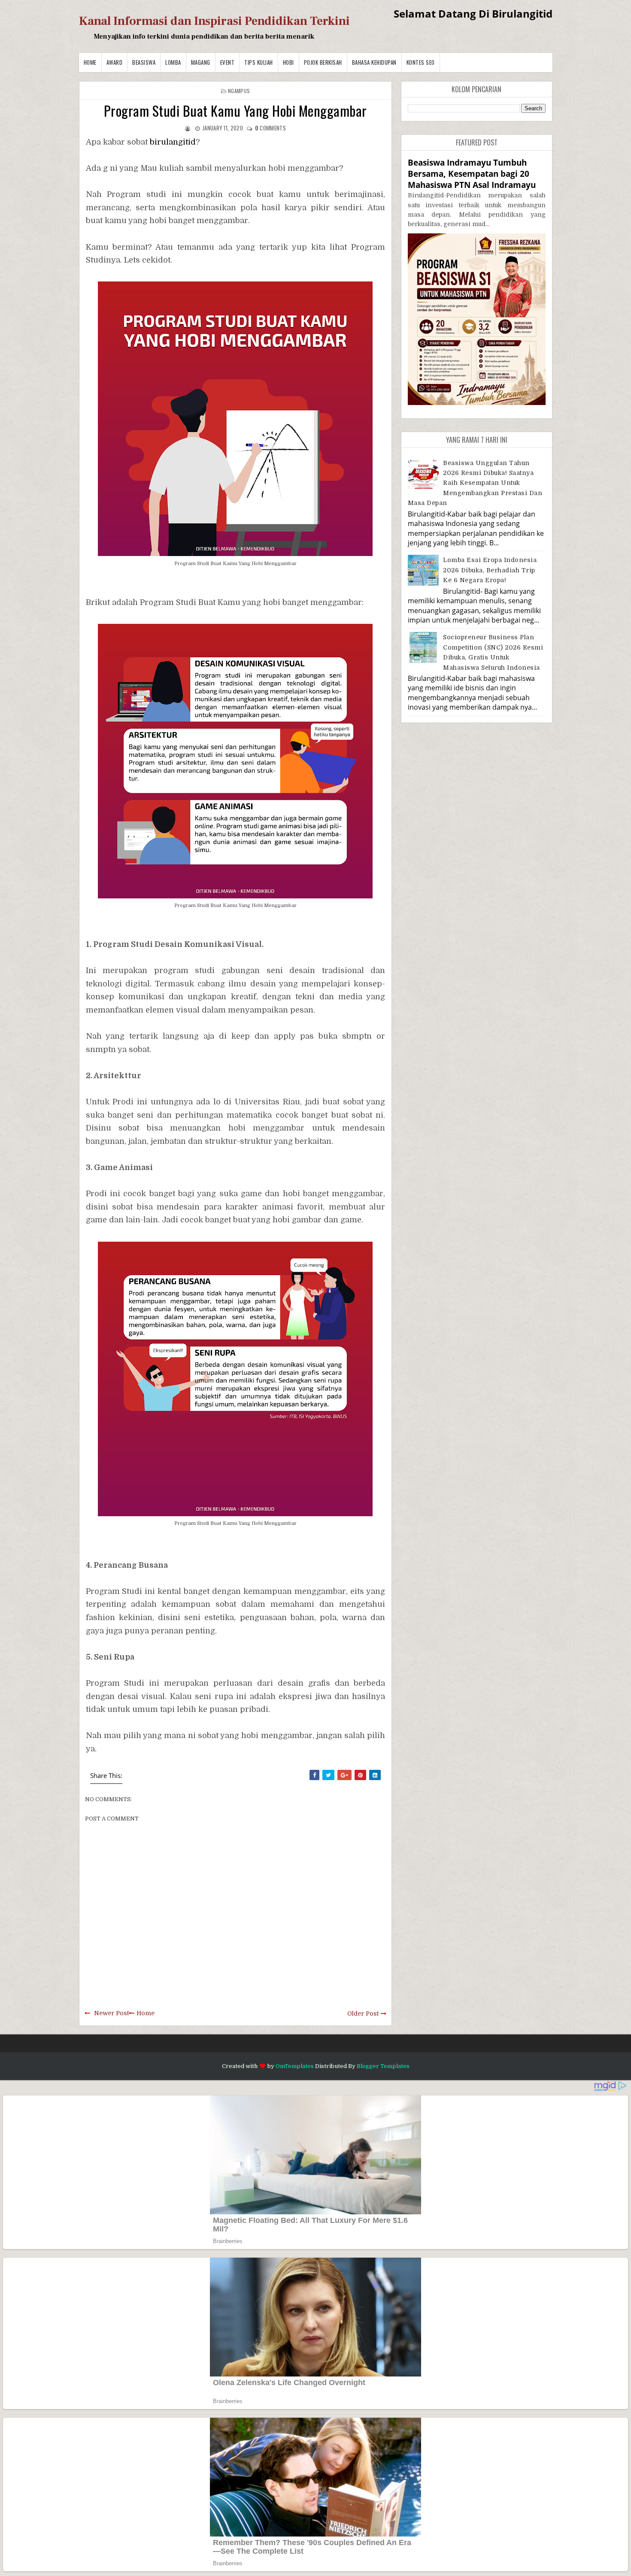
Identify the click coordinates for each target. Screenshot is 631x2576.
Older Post (363, 2014)
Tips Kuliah (259, 62)
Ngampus (239, 91)
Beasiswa (144, 62)
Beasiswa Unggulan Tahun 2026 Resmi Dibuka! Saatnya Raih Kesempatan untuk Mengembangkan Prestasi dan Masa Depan (475, 483)
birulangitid (173, 142)
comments (270, 128)
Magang (201, 62)
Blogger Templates (383, 2066)
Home (90, 62)
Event (228, 62)
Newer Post (111, 2013)
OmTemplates (295, 2066)
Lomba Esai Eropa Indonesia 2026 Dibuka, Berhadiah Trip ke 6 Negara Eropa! (490, 570)
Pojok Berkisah (323, 62)
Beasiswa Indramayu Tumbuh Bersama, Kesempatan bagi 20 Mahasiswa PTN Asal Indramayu (472, 174)
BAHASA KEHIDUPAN (374, 62)
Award (115, 62)
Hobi (288, 62)
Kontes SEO (421, 62)
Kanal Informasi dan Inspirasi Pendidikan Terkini (214, 21)
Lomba (173, 62)
